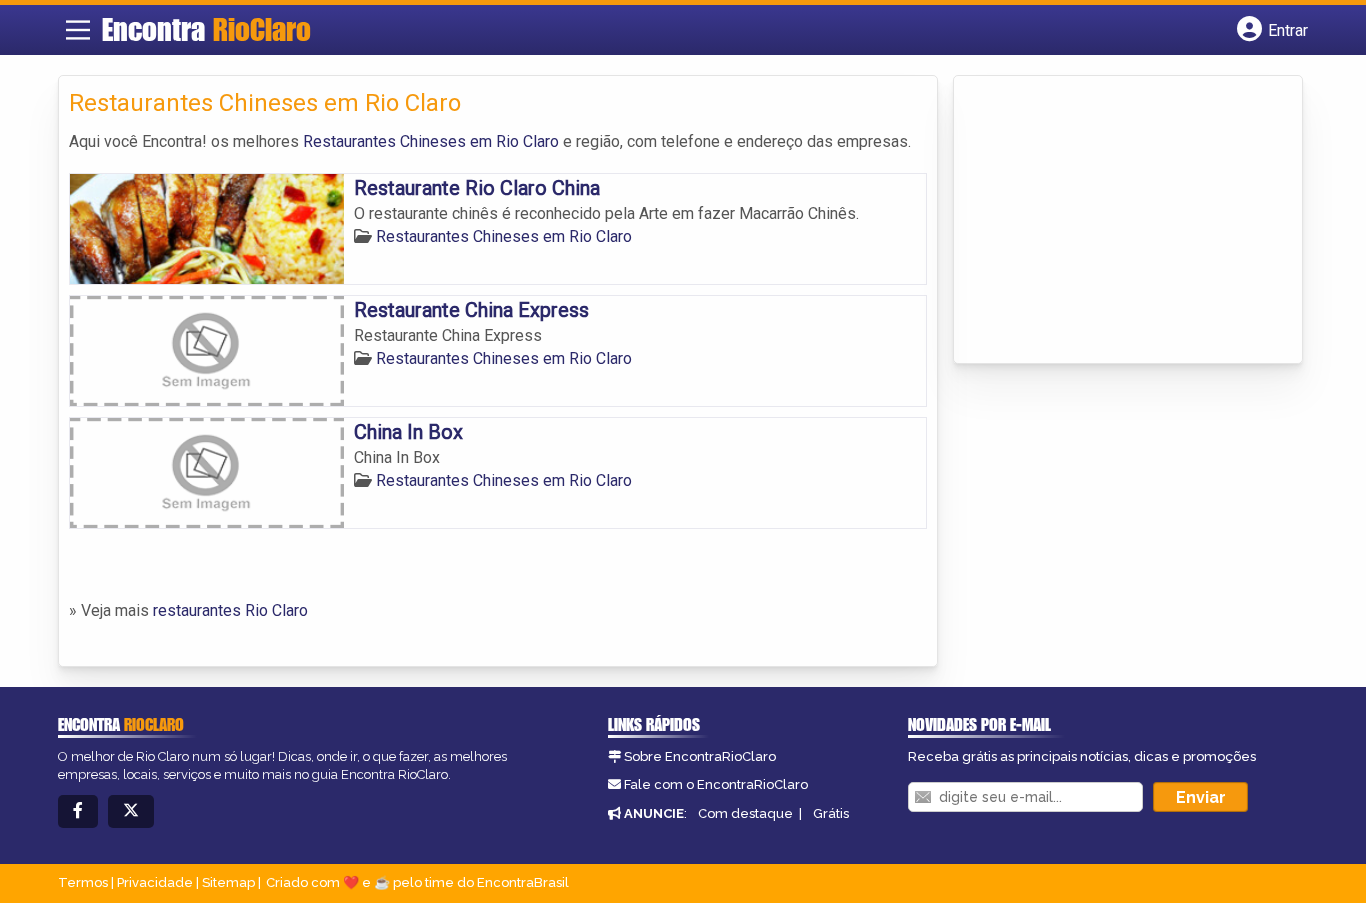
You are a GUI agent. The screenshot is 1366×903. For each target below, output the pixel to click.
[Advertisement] (1114, 221)
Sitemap (228, 882)
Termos (83, 882)
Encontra (206, 29)
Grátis (831, 813)
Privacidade (155, 882)
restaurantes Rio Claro (230, 610)
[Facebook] (78, 811)
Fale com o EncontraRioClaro (716, 784)
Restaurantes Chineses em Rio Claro (431, 141)
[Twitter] (131, 811)
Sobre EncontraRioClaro (700, 756)
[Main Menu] (78, 30)
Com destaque (745, 813)
